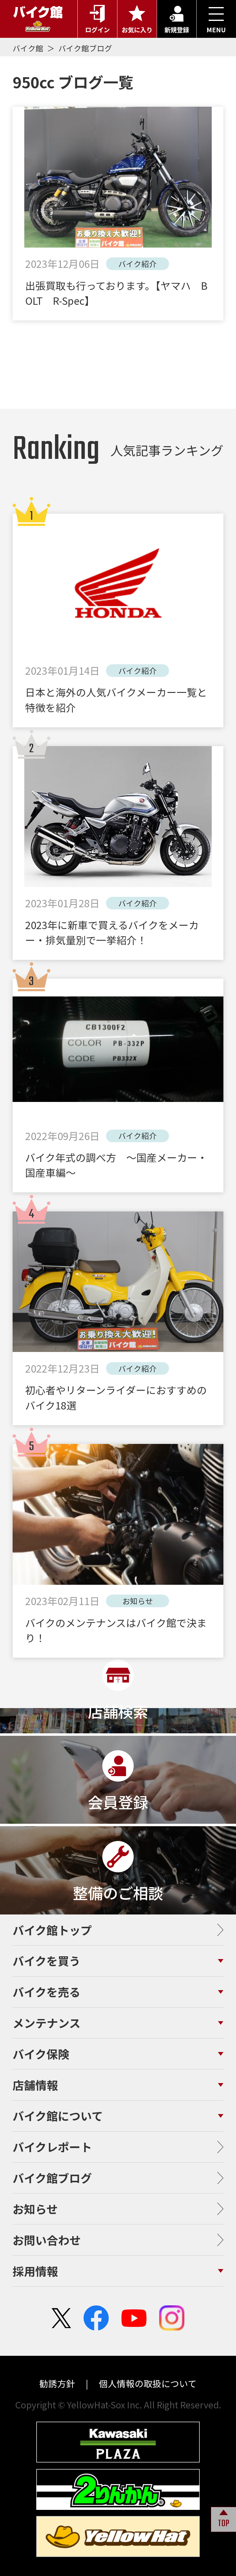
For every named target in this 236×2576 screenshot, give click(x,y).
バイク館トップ (52, 1930)
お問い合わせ (47, 2240)
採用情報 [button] (35, 2271)
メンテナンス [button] (47, 2023)
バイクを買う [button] (47, 1961)
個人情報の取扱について (147, 2383)
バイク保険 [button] (41, 2054)
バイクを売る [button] (47, 1992)
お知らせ (35, 2209)
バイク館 (29, 48)
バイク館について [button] (58, 2116)
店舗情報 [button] (35, 2085)
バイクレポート (52, 2147)
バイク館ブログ (85, 48)
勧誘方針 (58, 2383)
